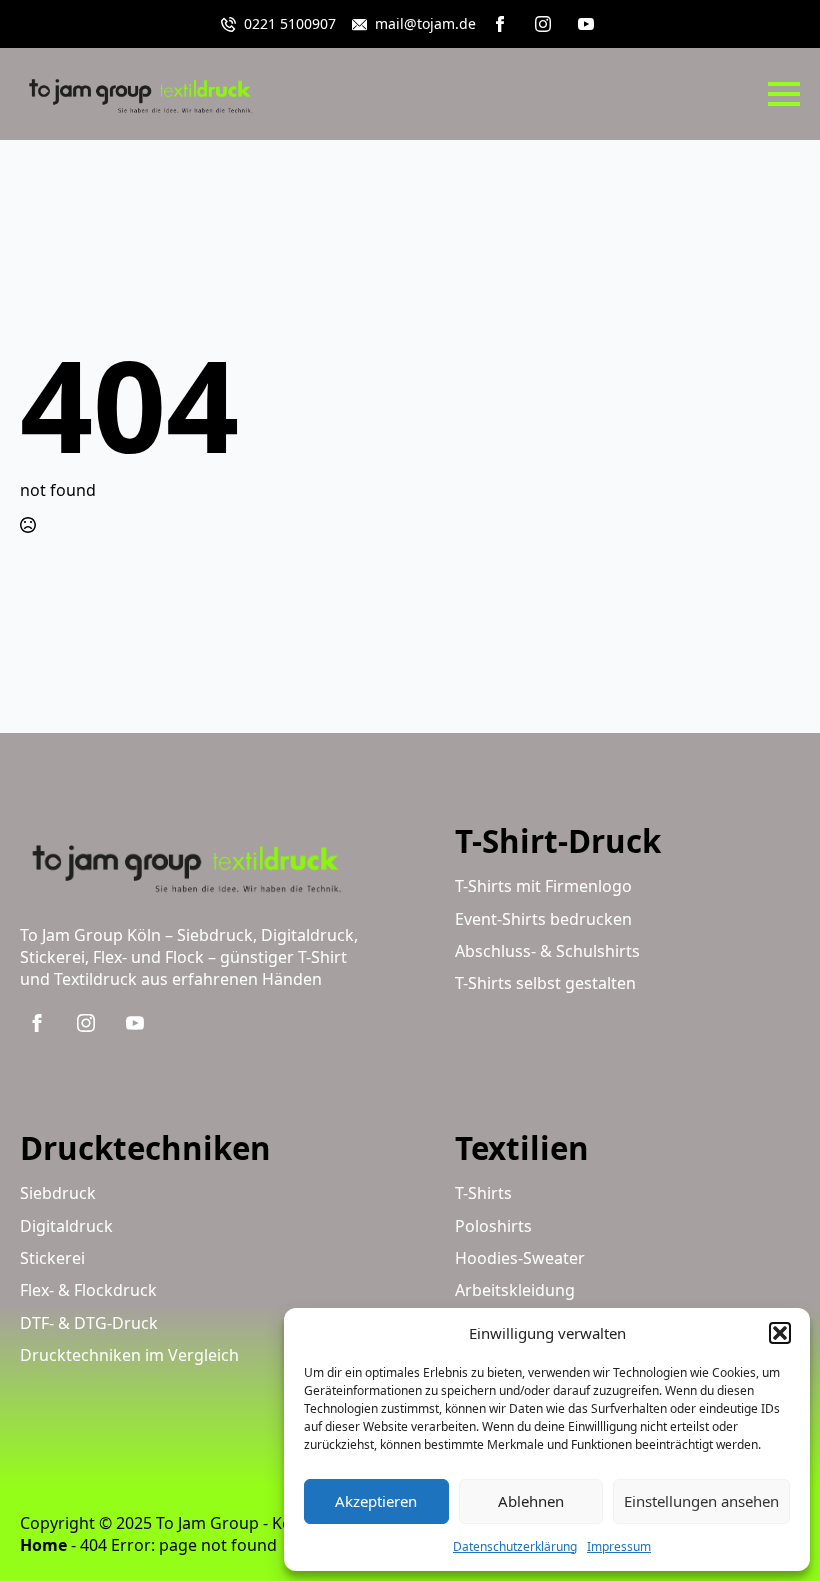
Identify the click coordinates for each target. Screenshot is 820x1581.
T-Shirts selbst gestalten (545, 983)
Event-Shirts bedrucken (543, 919)
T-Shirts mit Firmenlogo (543, 886)
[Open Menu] (784, 94)
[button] (780, 1333)
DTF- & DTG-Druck (89, 1323)
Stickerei (52, 1258)
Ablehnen (531, 1501)
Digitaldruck (66, 1226)
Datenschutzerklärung (515, 1546)
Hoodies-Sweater (520, 1258)
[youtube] (586, 24)
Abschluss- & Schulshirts (547, 951)
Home (43, 1545)
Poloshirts (493, 1226)
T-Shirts (483, 1193)
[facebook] (500, 24)
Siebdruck (58, 1193)
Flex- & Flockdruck (88, 1290)
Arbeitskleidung (515, 1290)
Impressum (619, 1546)
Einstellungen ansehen (701, 1501)
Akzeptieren (376, 1501)
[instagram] (543, 24)
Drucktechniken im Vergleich (129, 1355)
